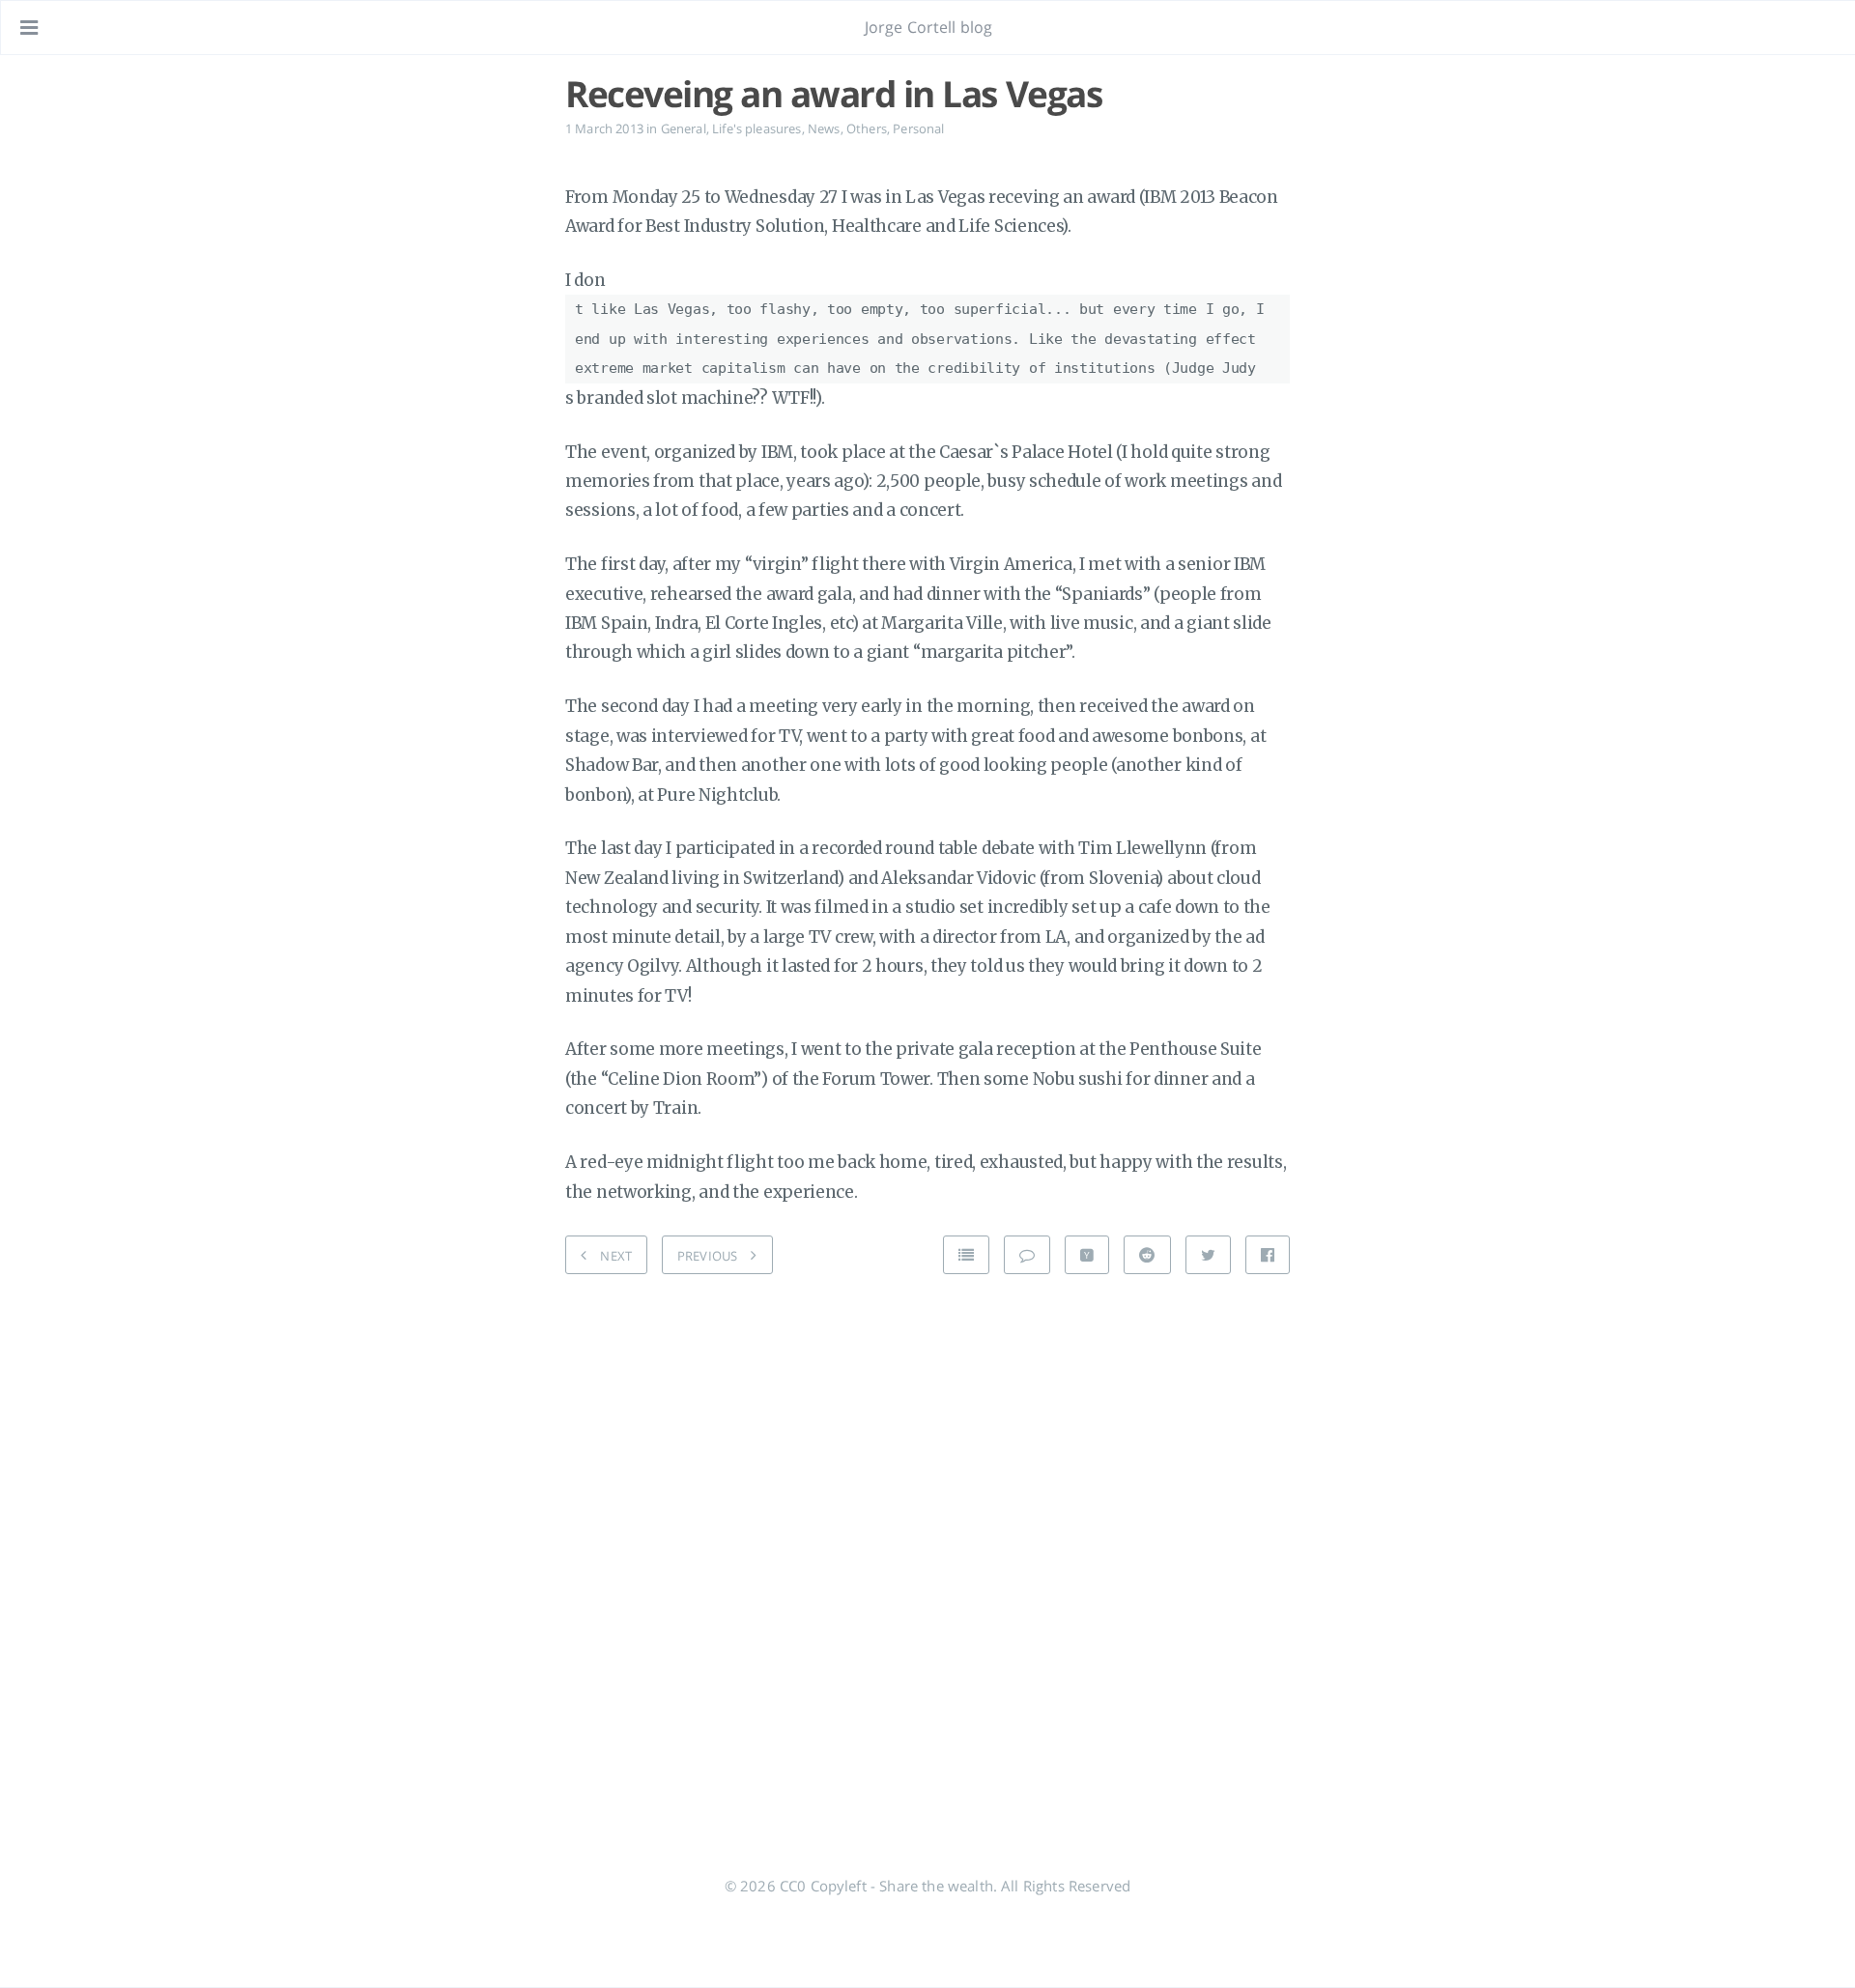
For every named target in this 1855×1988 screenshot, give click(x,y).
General (684, 128)
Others (867, 128)
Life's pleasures (757, 128)
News (824, 128)
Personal (918, 128)
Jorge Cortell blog (929, 27)
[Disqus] (927, 1534)
